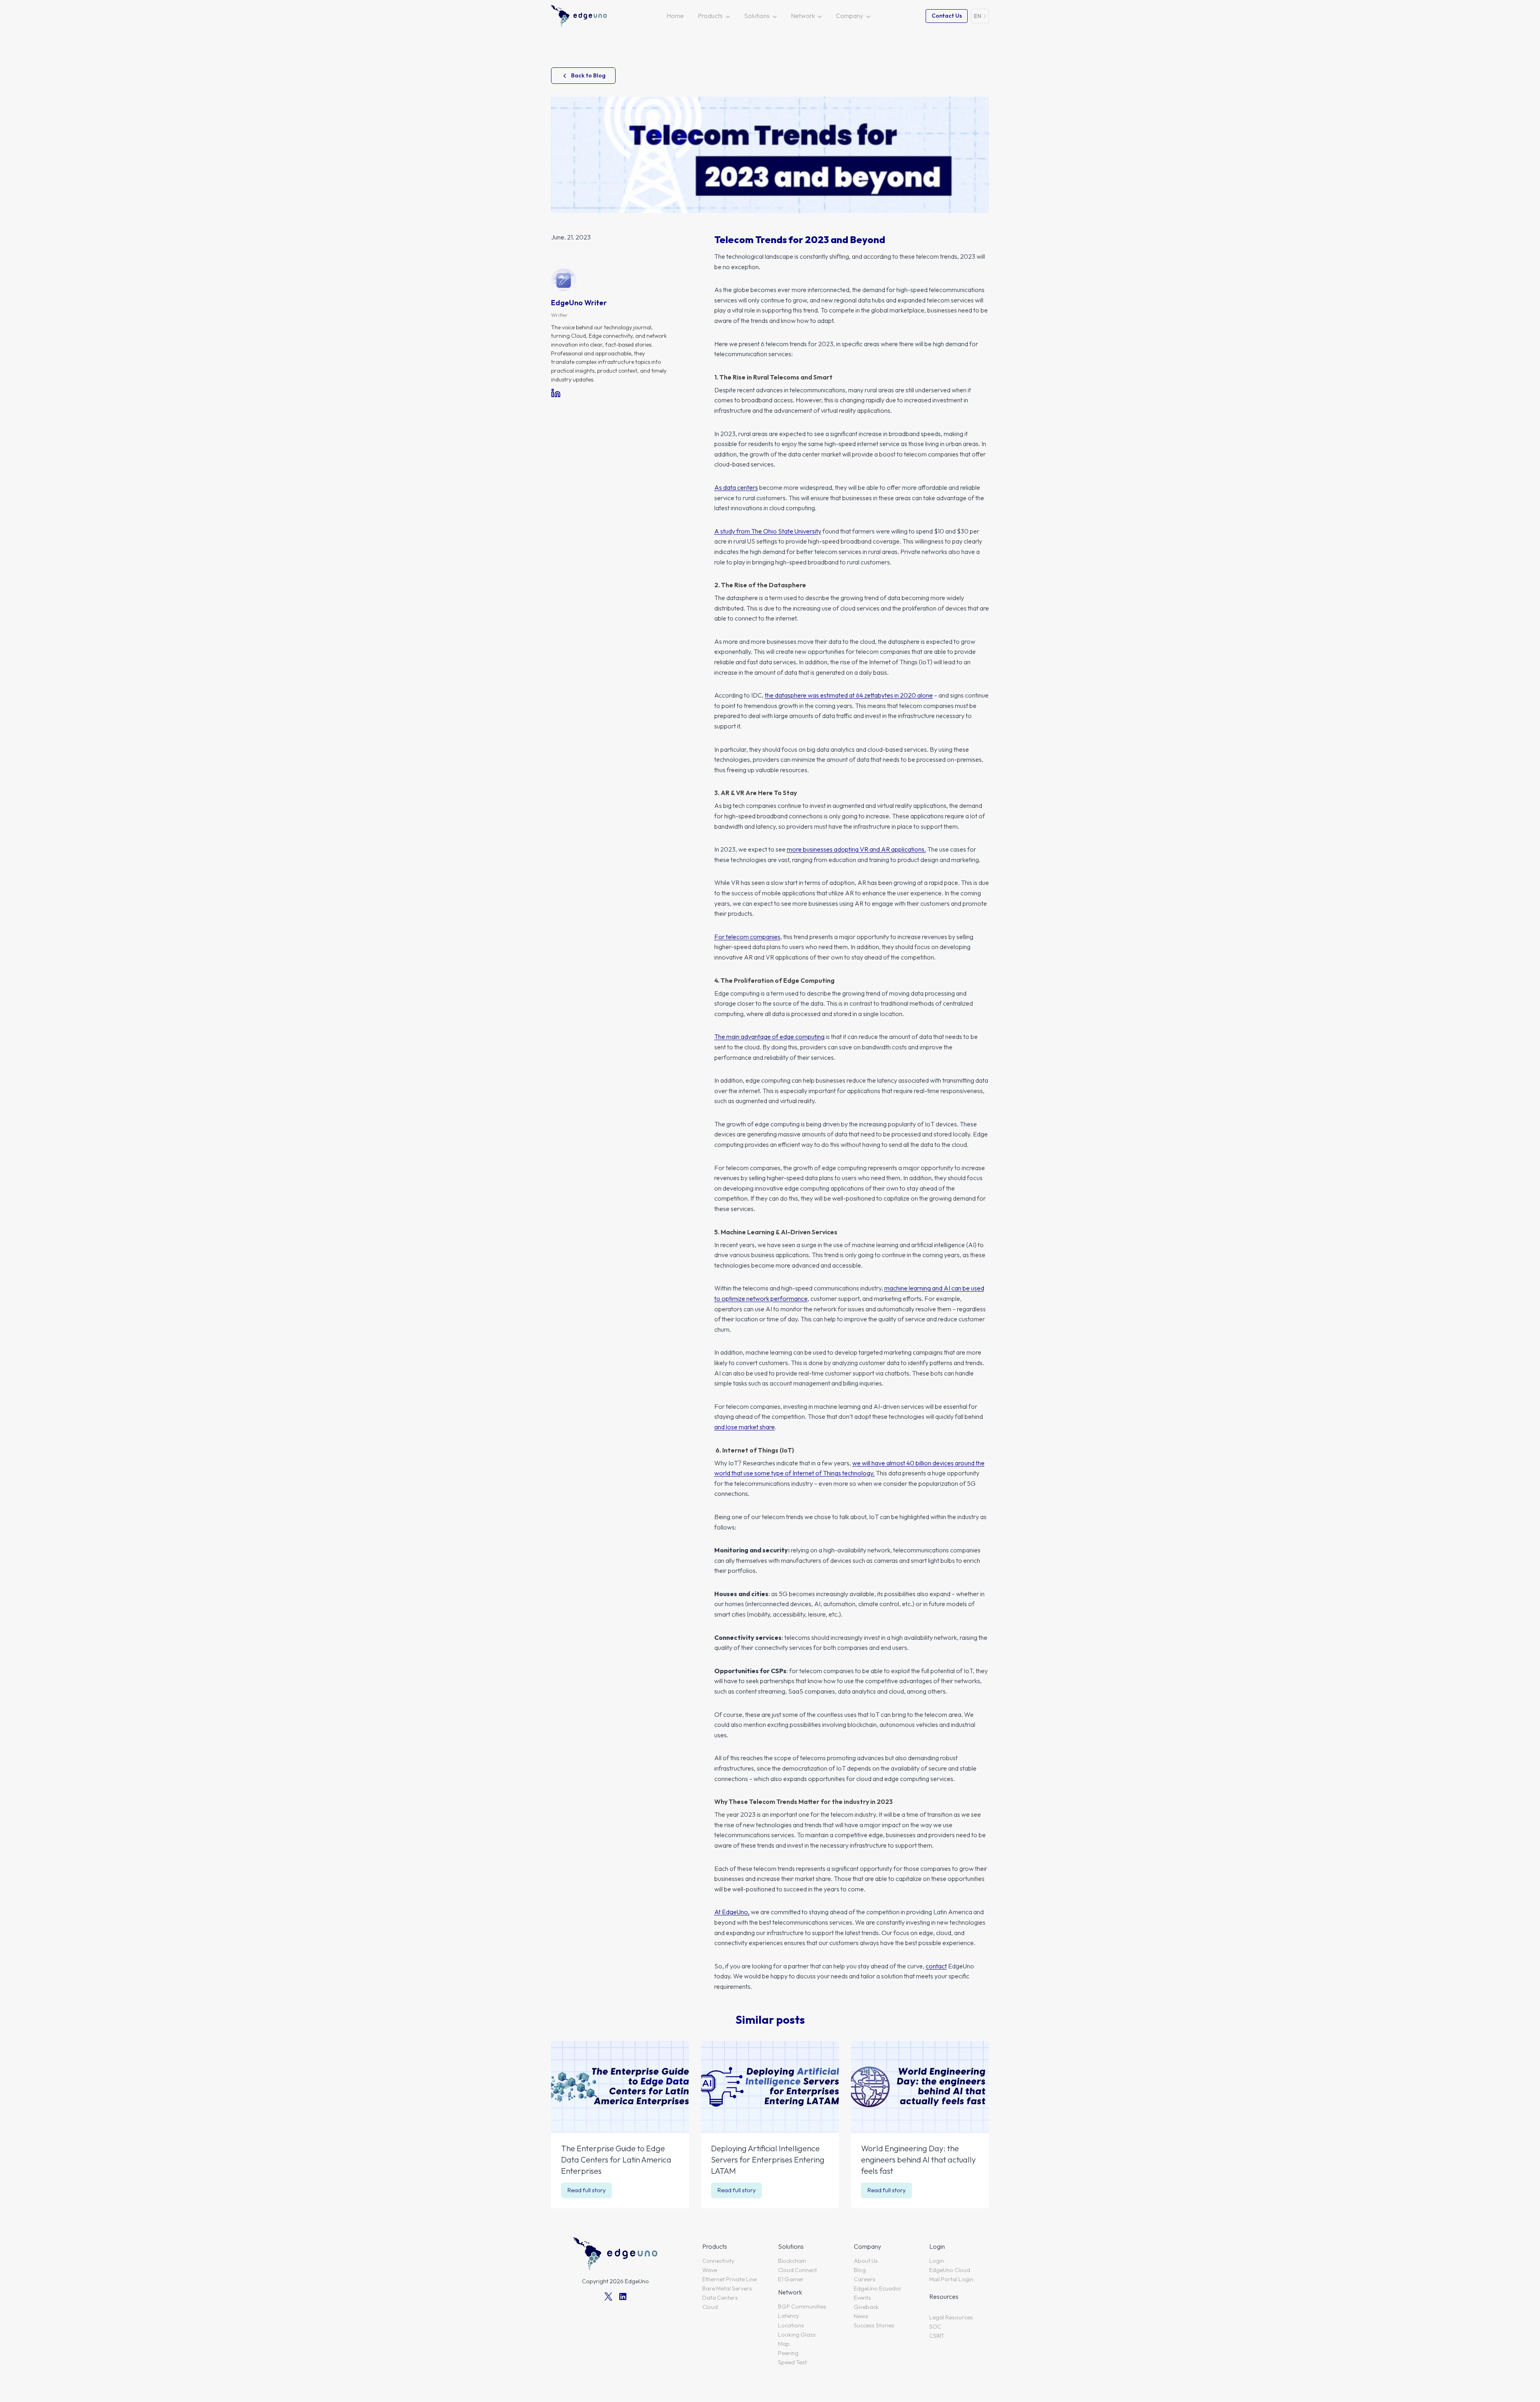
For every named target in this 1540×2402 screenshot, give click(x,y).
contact (936, 1966)
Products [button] (710, 16)
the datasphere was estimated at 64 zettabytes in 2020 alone (849, 695)
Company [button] (849, 16)
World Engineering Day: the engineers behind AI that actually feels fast (918, 2160)
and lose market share (745, 1427)
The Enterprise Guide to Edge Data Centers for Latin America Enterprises (616, 2160)
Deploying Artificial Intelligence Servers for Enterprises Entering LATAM (768, 2160)
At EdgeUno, (732, 1912)
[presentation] (620, 2087)
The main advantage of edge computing (769, 1037)
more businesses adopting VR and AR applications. (856, 849)
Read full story (589, 2192)
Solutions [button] (757, 16)
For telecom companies (747, 937)
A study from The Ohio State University (768, 531)
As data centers (736, 487)
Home (675, 16)
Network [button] (803, 16)
